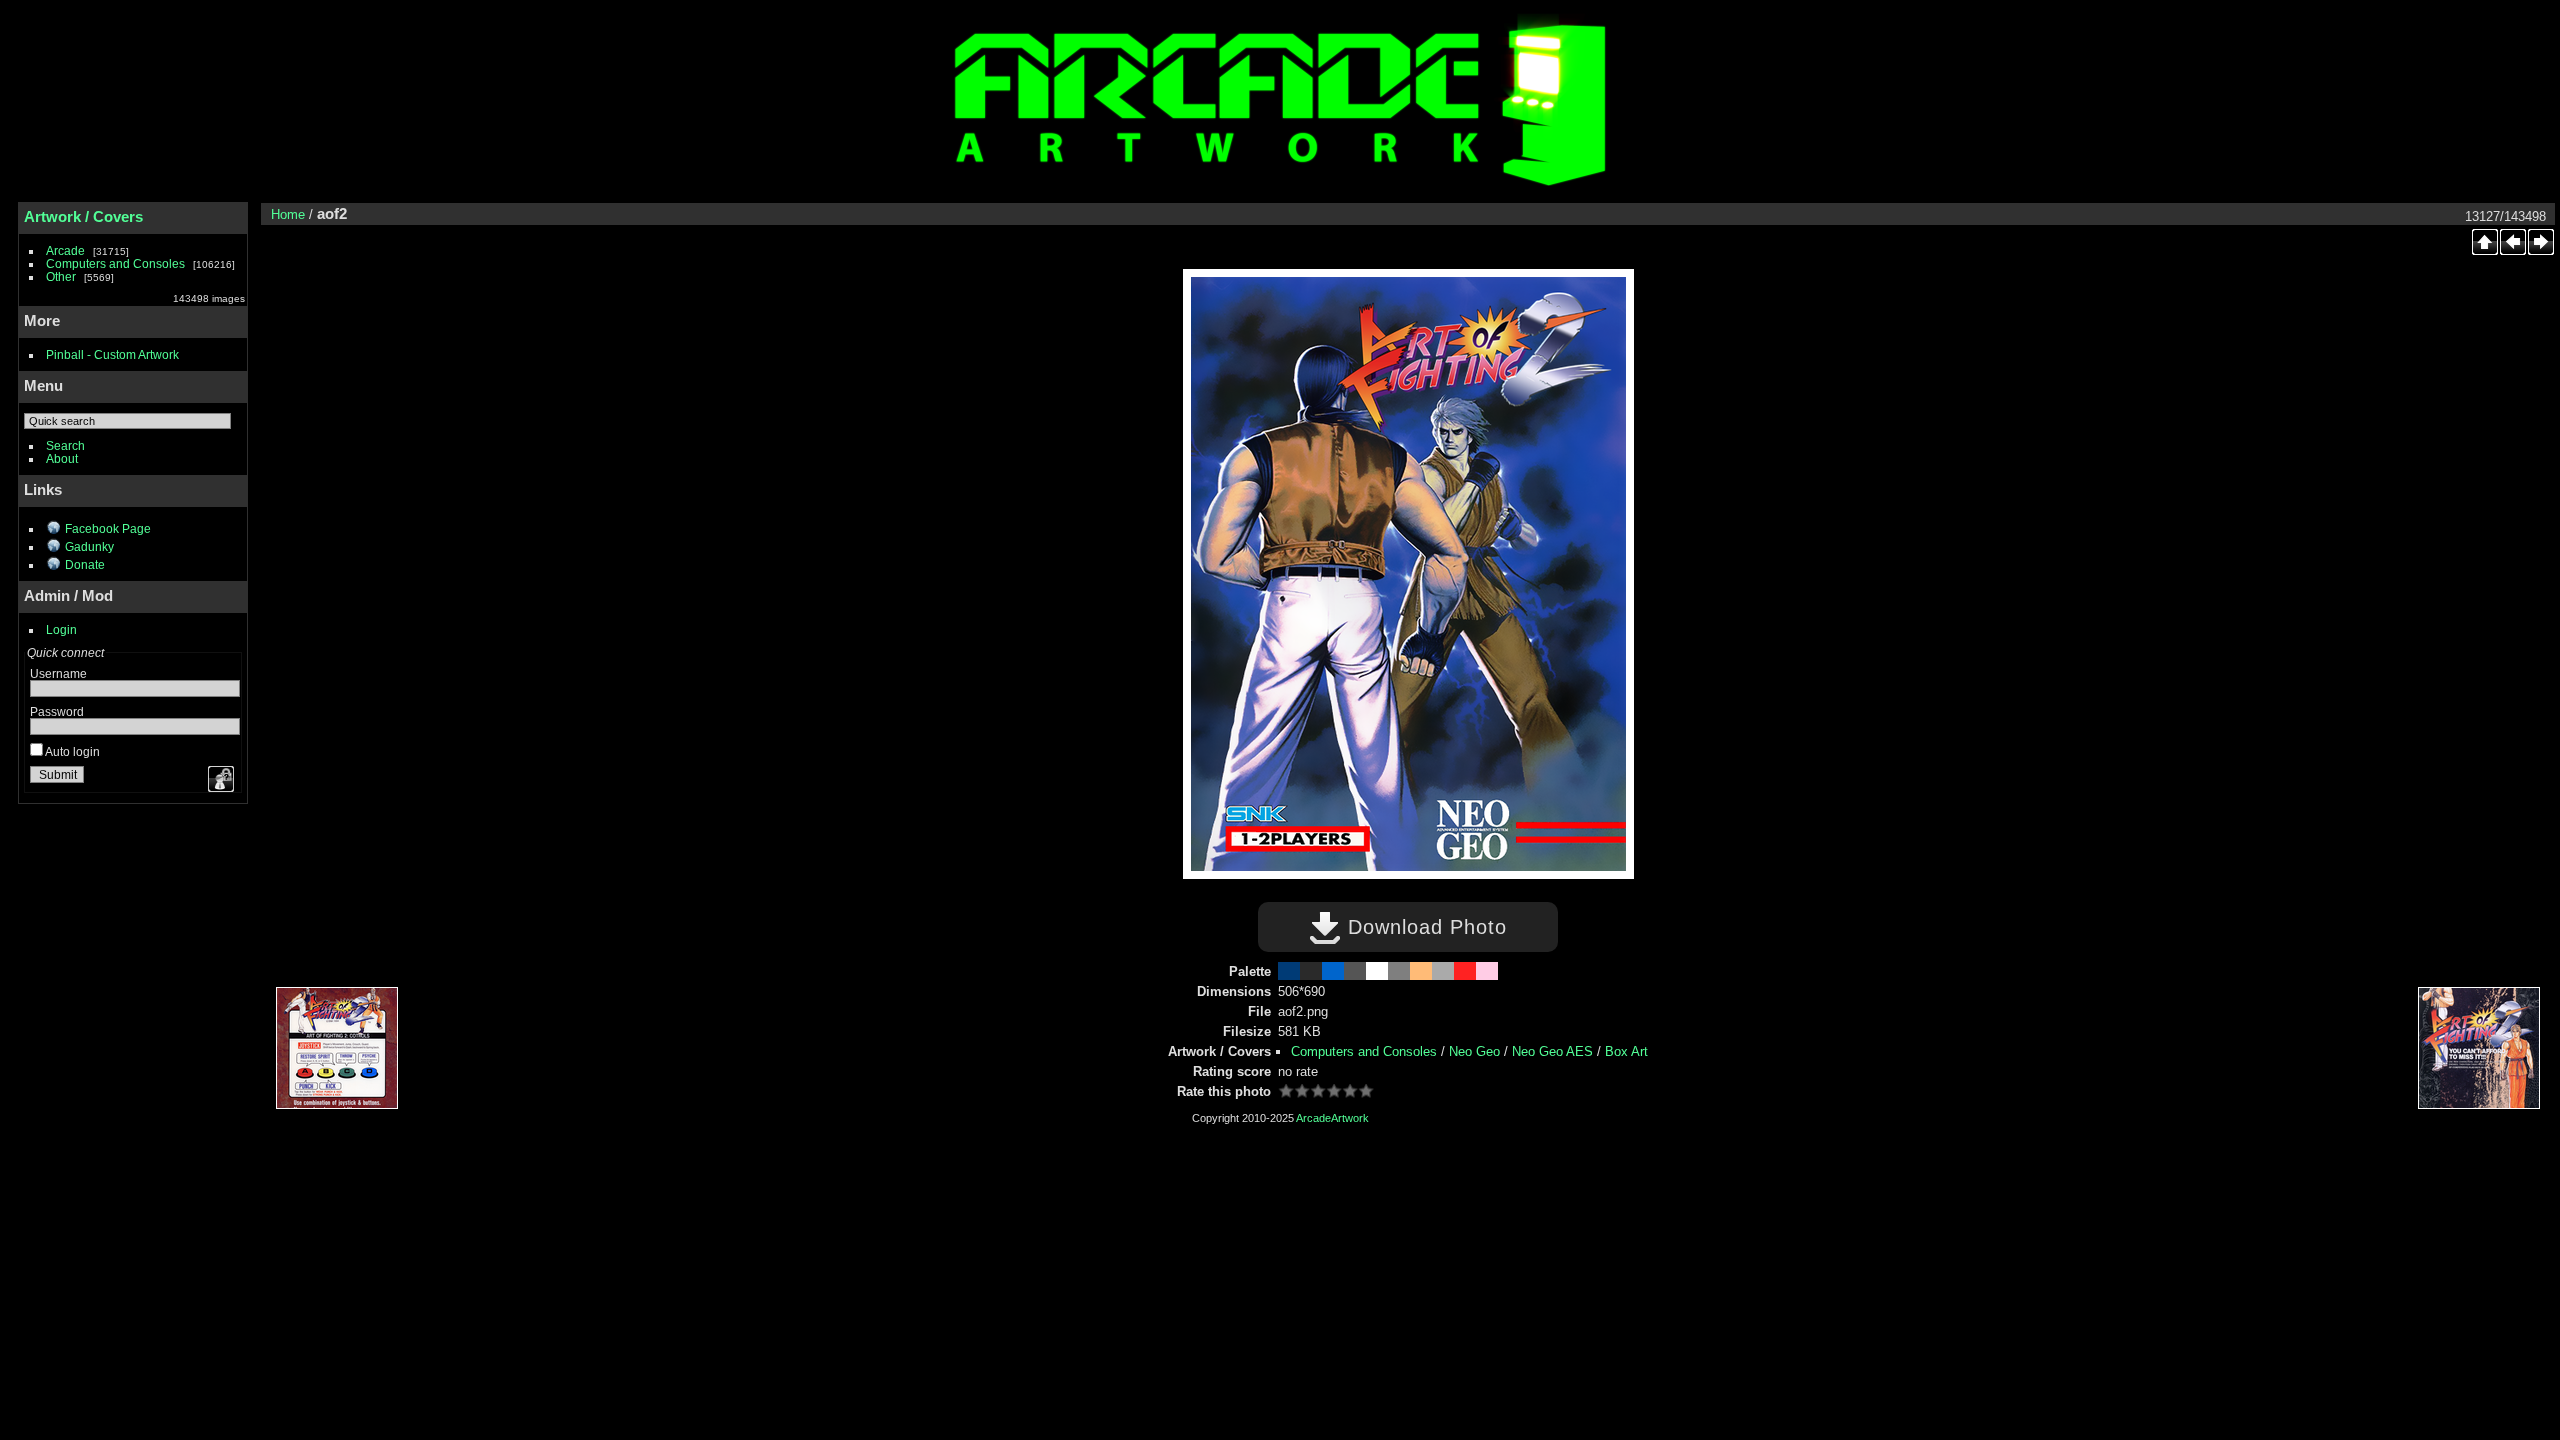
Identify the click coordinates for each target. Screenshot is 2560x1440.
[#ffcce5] (1487, 971)
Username (58, 673)
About (62, 458)
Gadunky (89, 546)
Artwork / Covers (83, 216)
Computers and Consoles (115, 263)
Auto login (71, 751)
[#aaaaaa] (1443, 971)
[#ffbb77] (1421, 971)
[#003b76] (1289, 971)
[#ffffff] (1377, 971)
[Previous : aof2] (2513, 242)
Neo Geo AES (1552, 1051)
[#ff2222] (1465, 971)
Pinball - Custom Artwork (112, 354)
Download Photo (1424, 927)
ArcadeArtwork (1332, 1118)
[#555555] (1355, 971)
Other (61, 276)
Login (61, 629)
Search (65, 445)
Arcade (65, 250)
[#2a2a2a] (1311, 971)
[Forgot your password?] (219, 779)
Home (288, 214)
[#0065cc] (1333, 971)
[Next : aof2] (2541, 242)
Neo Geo (1474, 1051)
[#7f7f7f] (1399, 971)
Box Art (1626, 1051)
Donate (85, 564)
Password (57, 711)
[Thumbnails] (2485, 242)
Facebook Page (108, 528)
